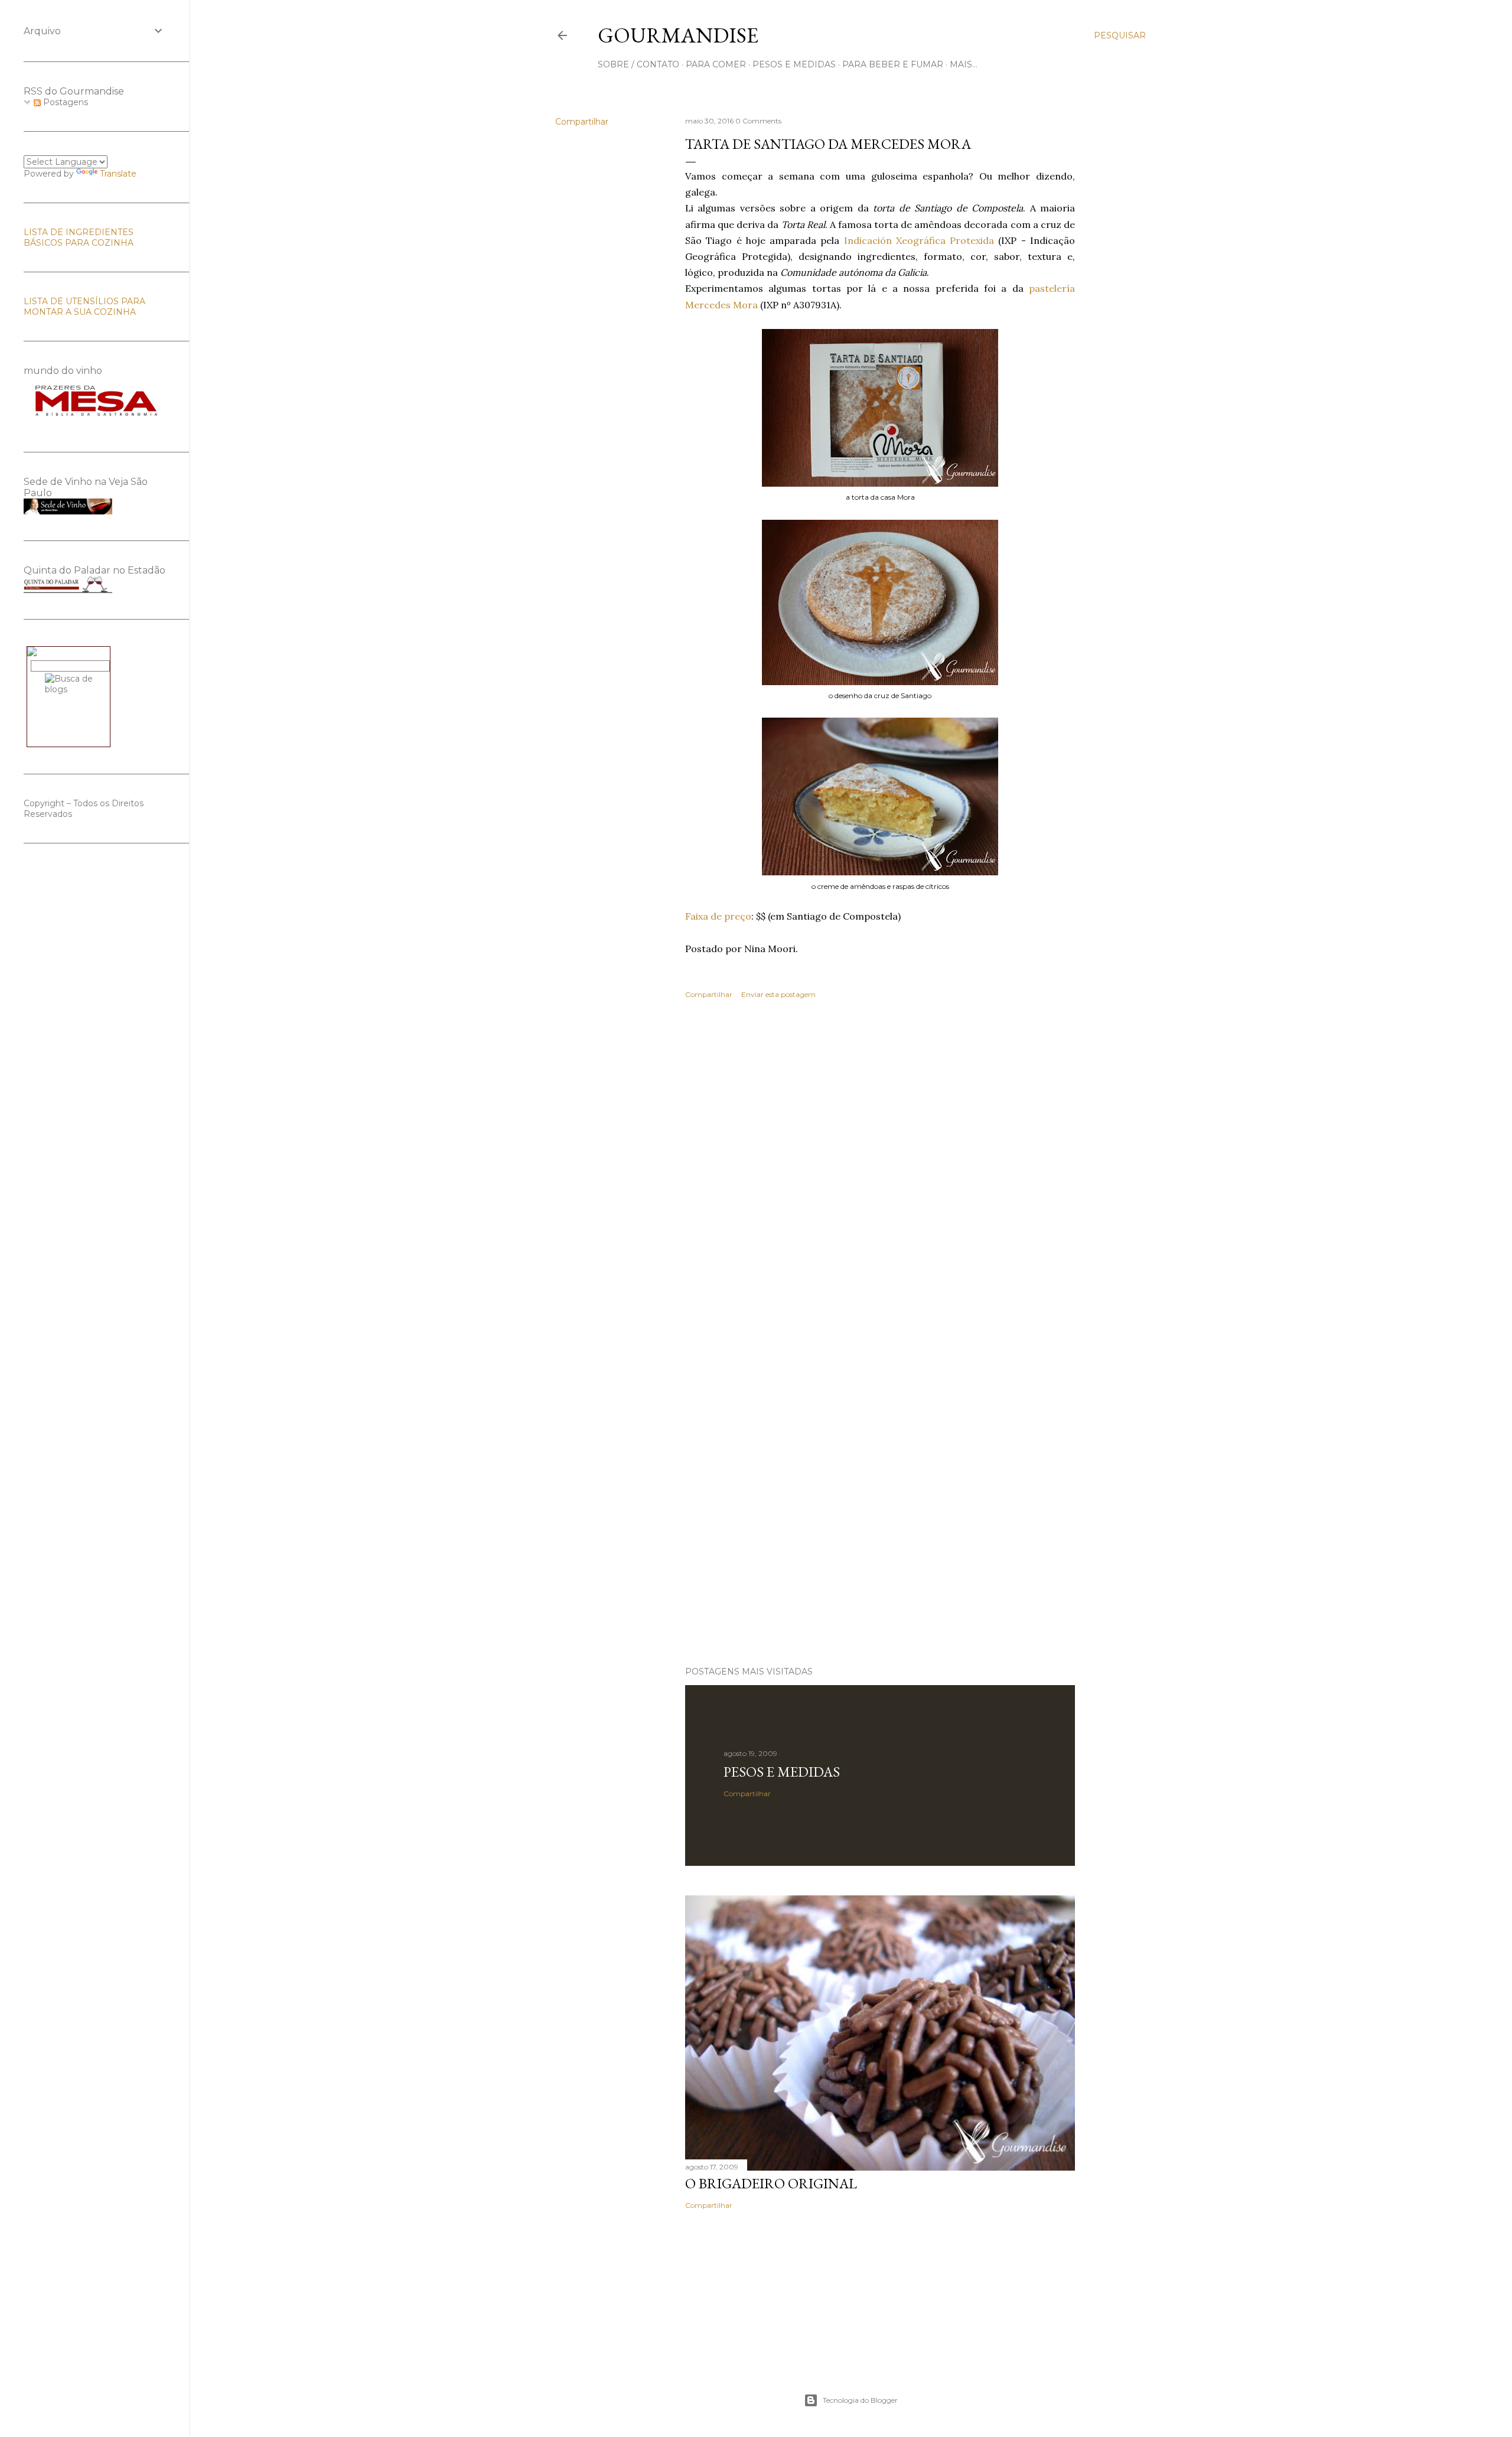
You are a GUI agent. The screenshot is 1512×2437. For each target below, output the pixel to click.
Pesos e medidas (782, 1772)
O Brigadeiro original (771, 2183)
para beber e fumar (893, 64)
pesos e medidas (794, 64)
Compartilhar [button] (582, 122)
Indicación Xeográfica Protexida (919, 240)
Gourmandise (678, 35)
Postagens (64, 102)
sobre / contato (638, 64)
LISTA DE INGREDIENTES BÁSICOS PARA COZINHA (79, 237)
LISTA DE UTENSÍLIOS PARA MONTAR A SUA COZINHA (84, 307)
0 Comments (758, 121)
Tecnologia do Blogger (860, 2400)
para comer (716, 64)
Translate (118, 174)
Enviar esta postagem (778, 994)
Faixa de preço (718, 916)
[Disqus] (880, 1180)
